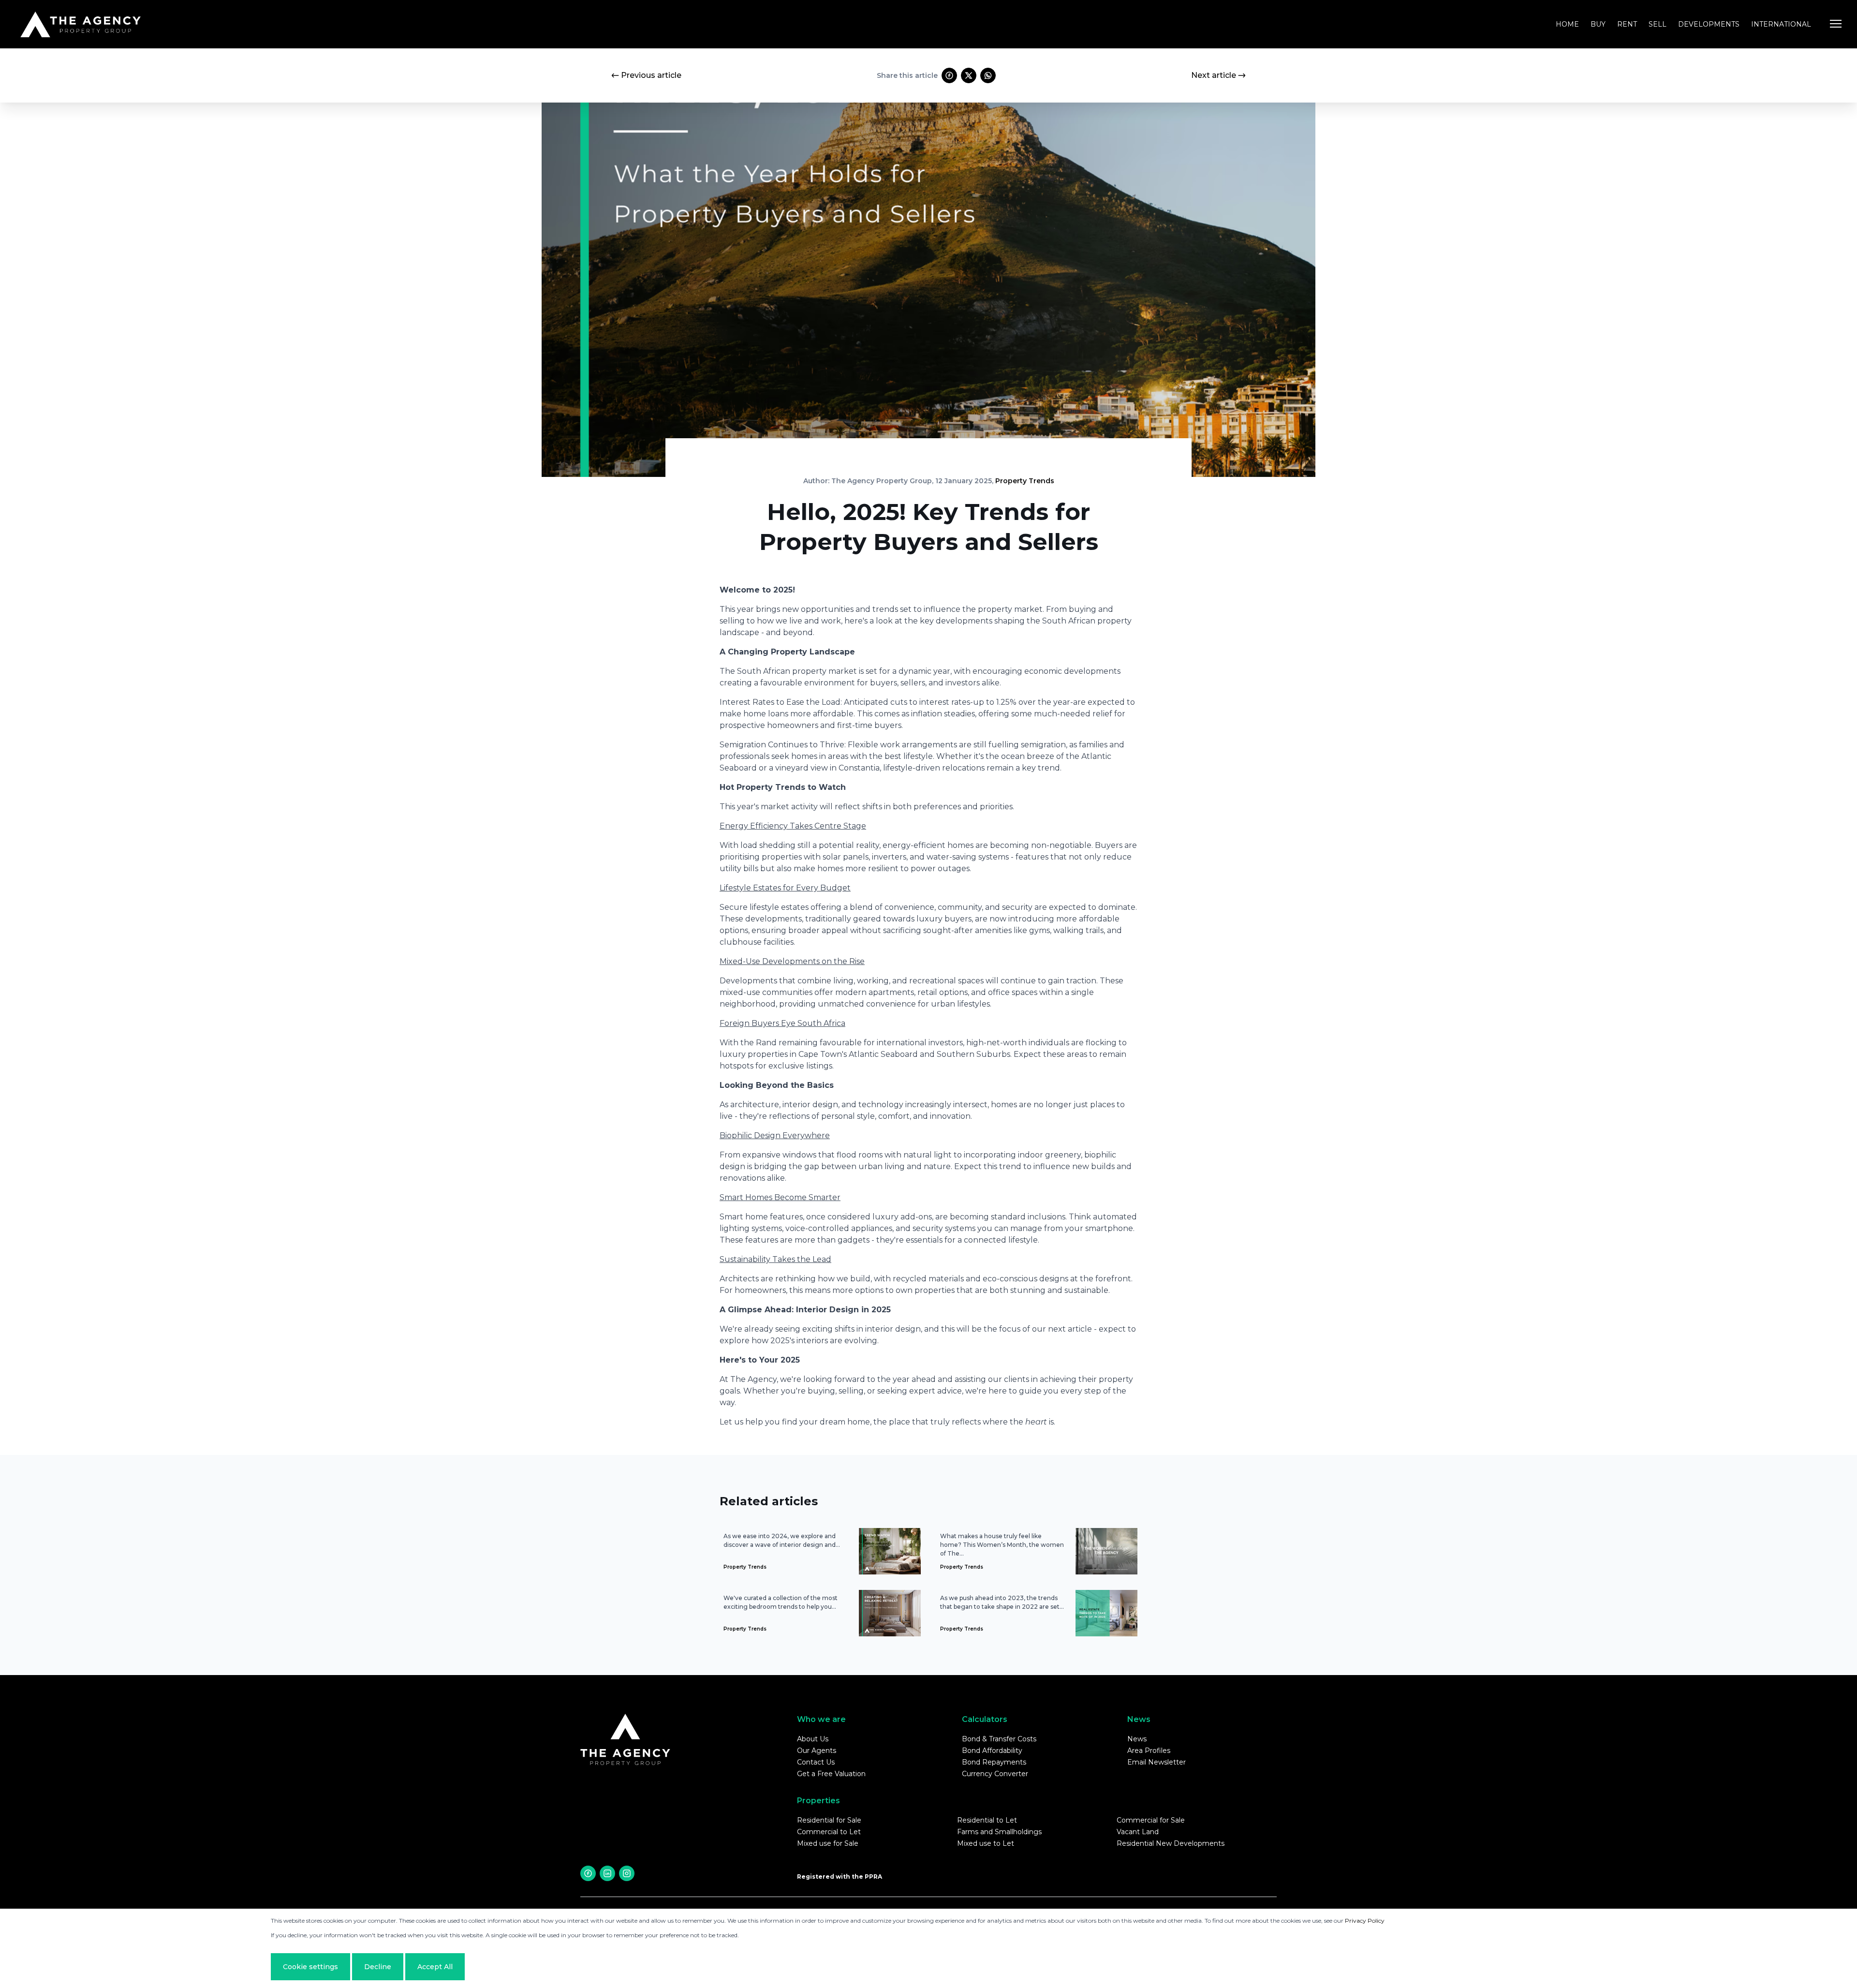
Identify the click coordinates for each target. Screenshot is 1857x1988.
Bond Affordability (992, 1751)
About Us (813, 1739)
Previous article (651, 75)
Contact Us (816, 1762)
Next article (1214, 75)
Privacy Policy (1365, 1921)
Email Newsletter (1157, 1762)
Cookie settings (310, 1967)
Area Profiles (1149, 1751)
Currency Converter (995, 1774)
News (1137, 1739)
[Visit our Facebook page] (588, 1873)
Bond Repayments (994, 1762)
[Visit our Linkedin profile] (607, 1873)
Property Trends (1025, 481)
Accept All (435, 1967)
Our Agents (817, 1751)
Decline (378, 1967)
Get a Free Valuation (831, 1774)
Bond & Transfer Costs (999, 1739)
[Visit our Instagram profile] (627, 1873)
